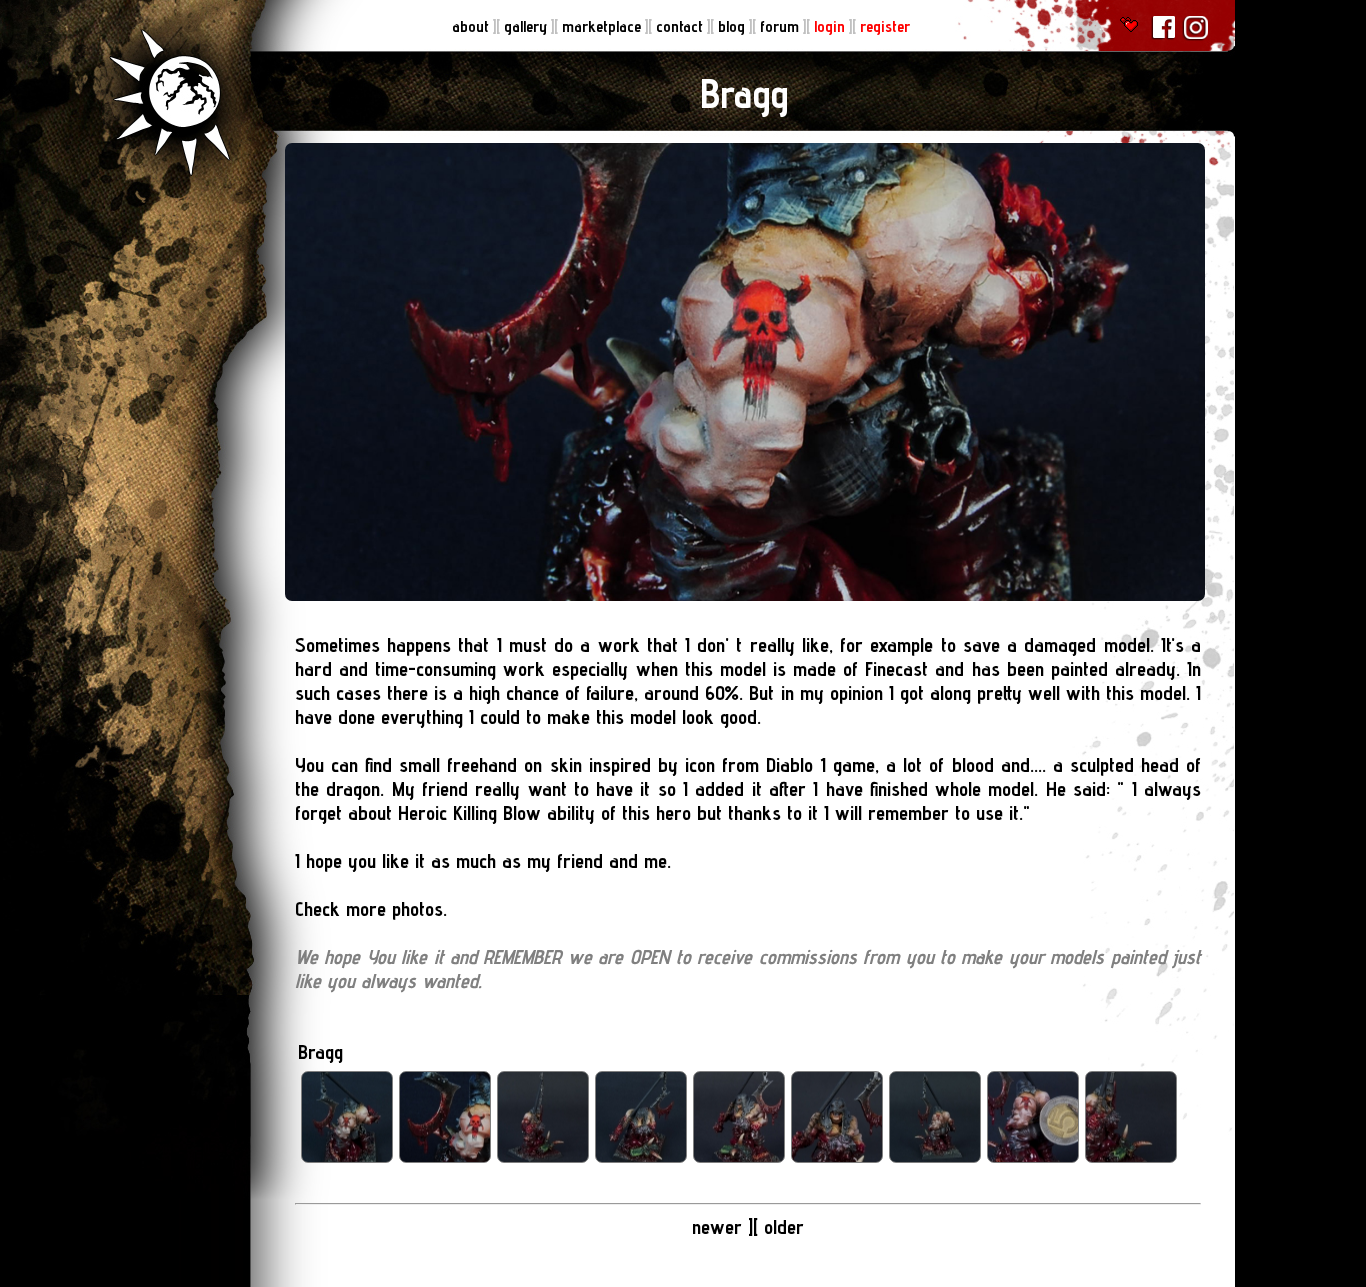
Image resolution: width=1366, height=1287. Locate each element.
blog (733, 26)
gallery (527, 26)
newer (720, 1227)
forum (781, 26)
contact (681, 26)
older (784, 1227)
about (472, 26)
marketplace (603, 26)
